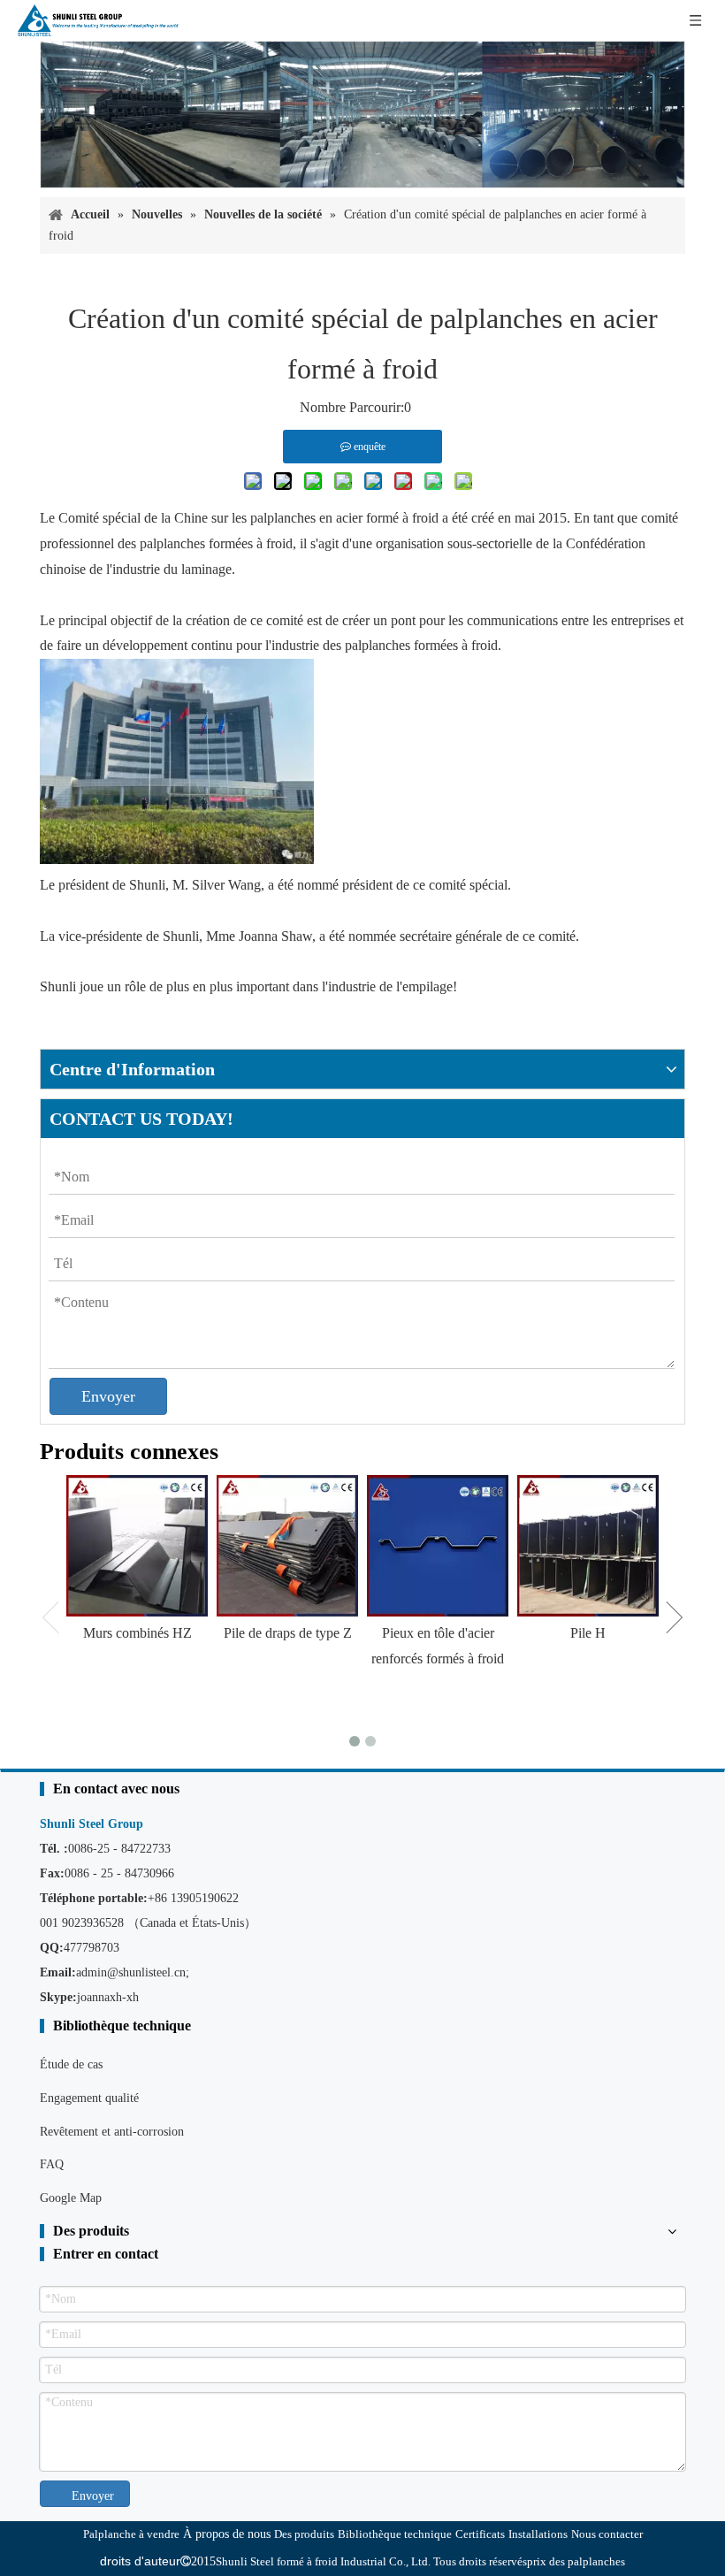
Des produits (304, 2534)
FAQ (52, 2164)
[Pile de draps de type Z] (287, 1546)
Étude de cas (71, 2064)
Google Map (71, 2198)
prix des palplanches (576, 2561)
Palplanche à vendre (131, 2534)
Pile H (588, 1633)
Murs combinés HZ (137, 1633)
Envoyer (108, 1396)
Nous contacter (607, 2534)
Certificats (480, 2534)
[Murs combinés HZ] (137, 1546)
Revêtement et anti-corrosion (112, 2132)
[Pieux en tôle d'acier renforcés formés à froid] (438, 1546)
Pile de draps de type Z (288, 1633)
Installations (538, 2534)
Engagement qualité (89, 2098)
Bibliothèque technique (395, 2534)
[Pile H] (588, 1546)
